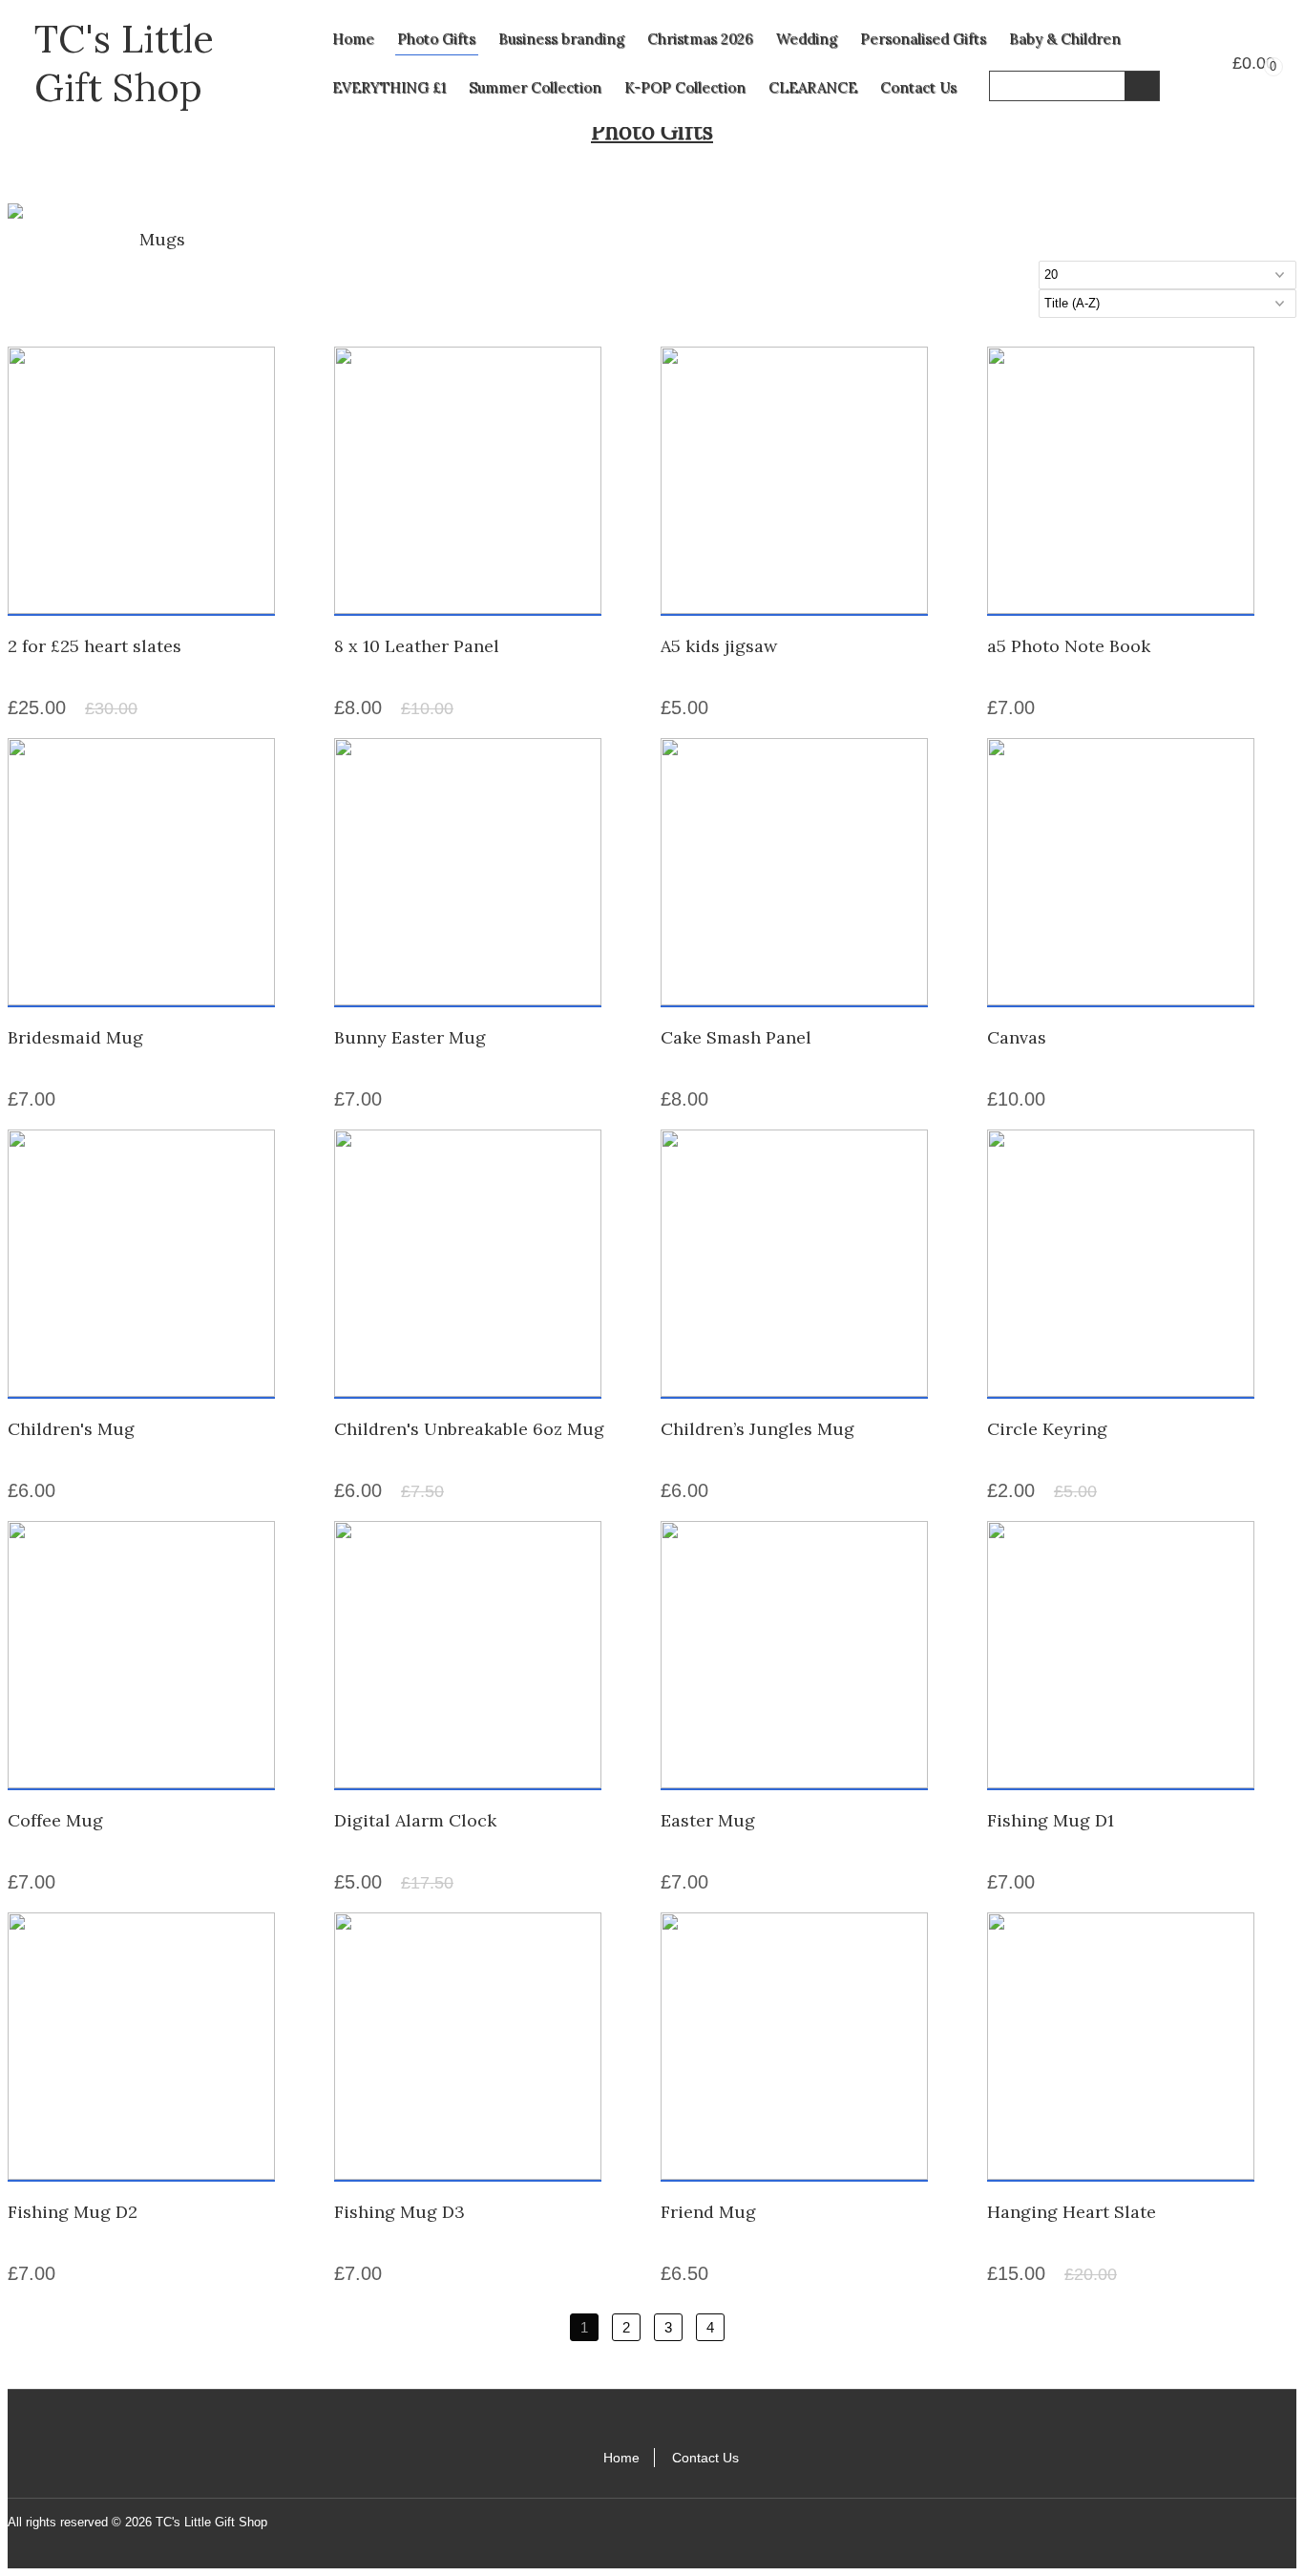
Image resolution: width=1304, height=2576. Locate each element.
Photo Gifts (436, 39)
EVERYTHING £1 (389, 87)
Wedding (807, 39)
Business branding (561, 39)
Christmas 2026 (700, 39)
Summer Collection (535, 87)
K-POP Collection (685, 87)
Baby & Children (1065, 39)
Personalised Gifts (923, 39)
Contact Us (918, 87)
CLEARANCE (813, 87)
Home (353, 39)
